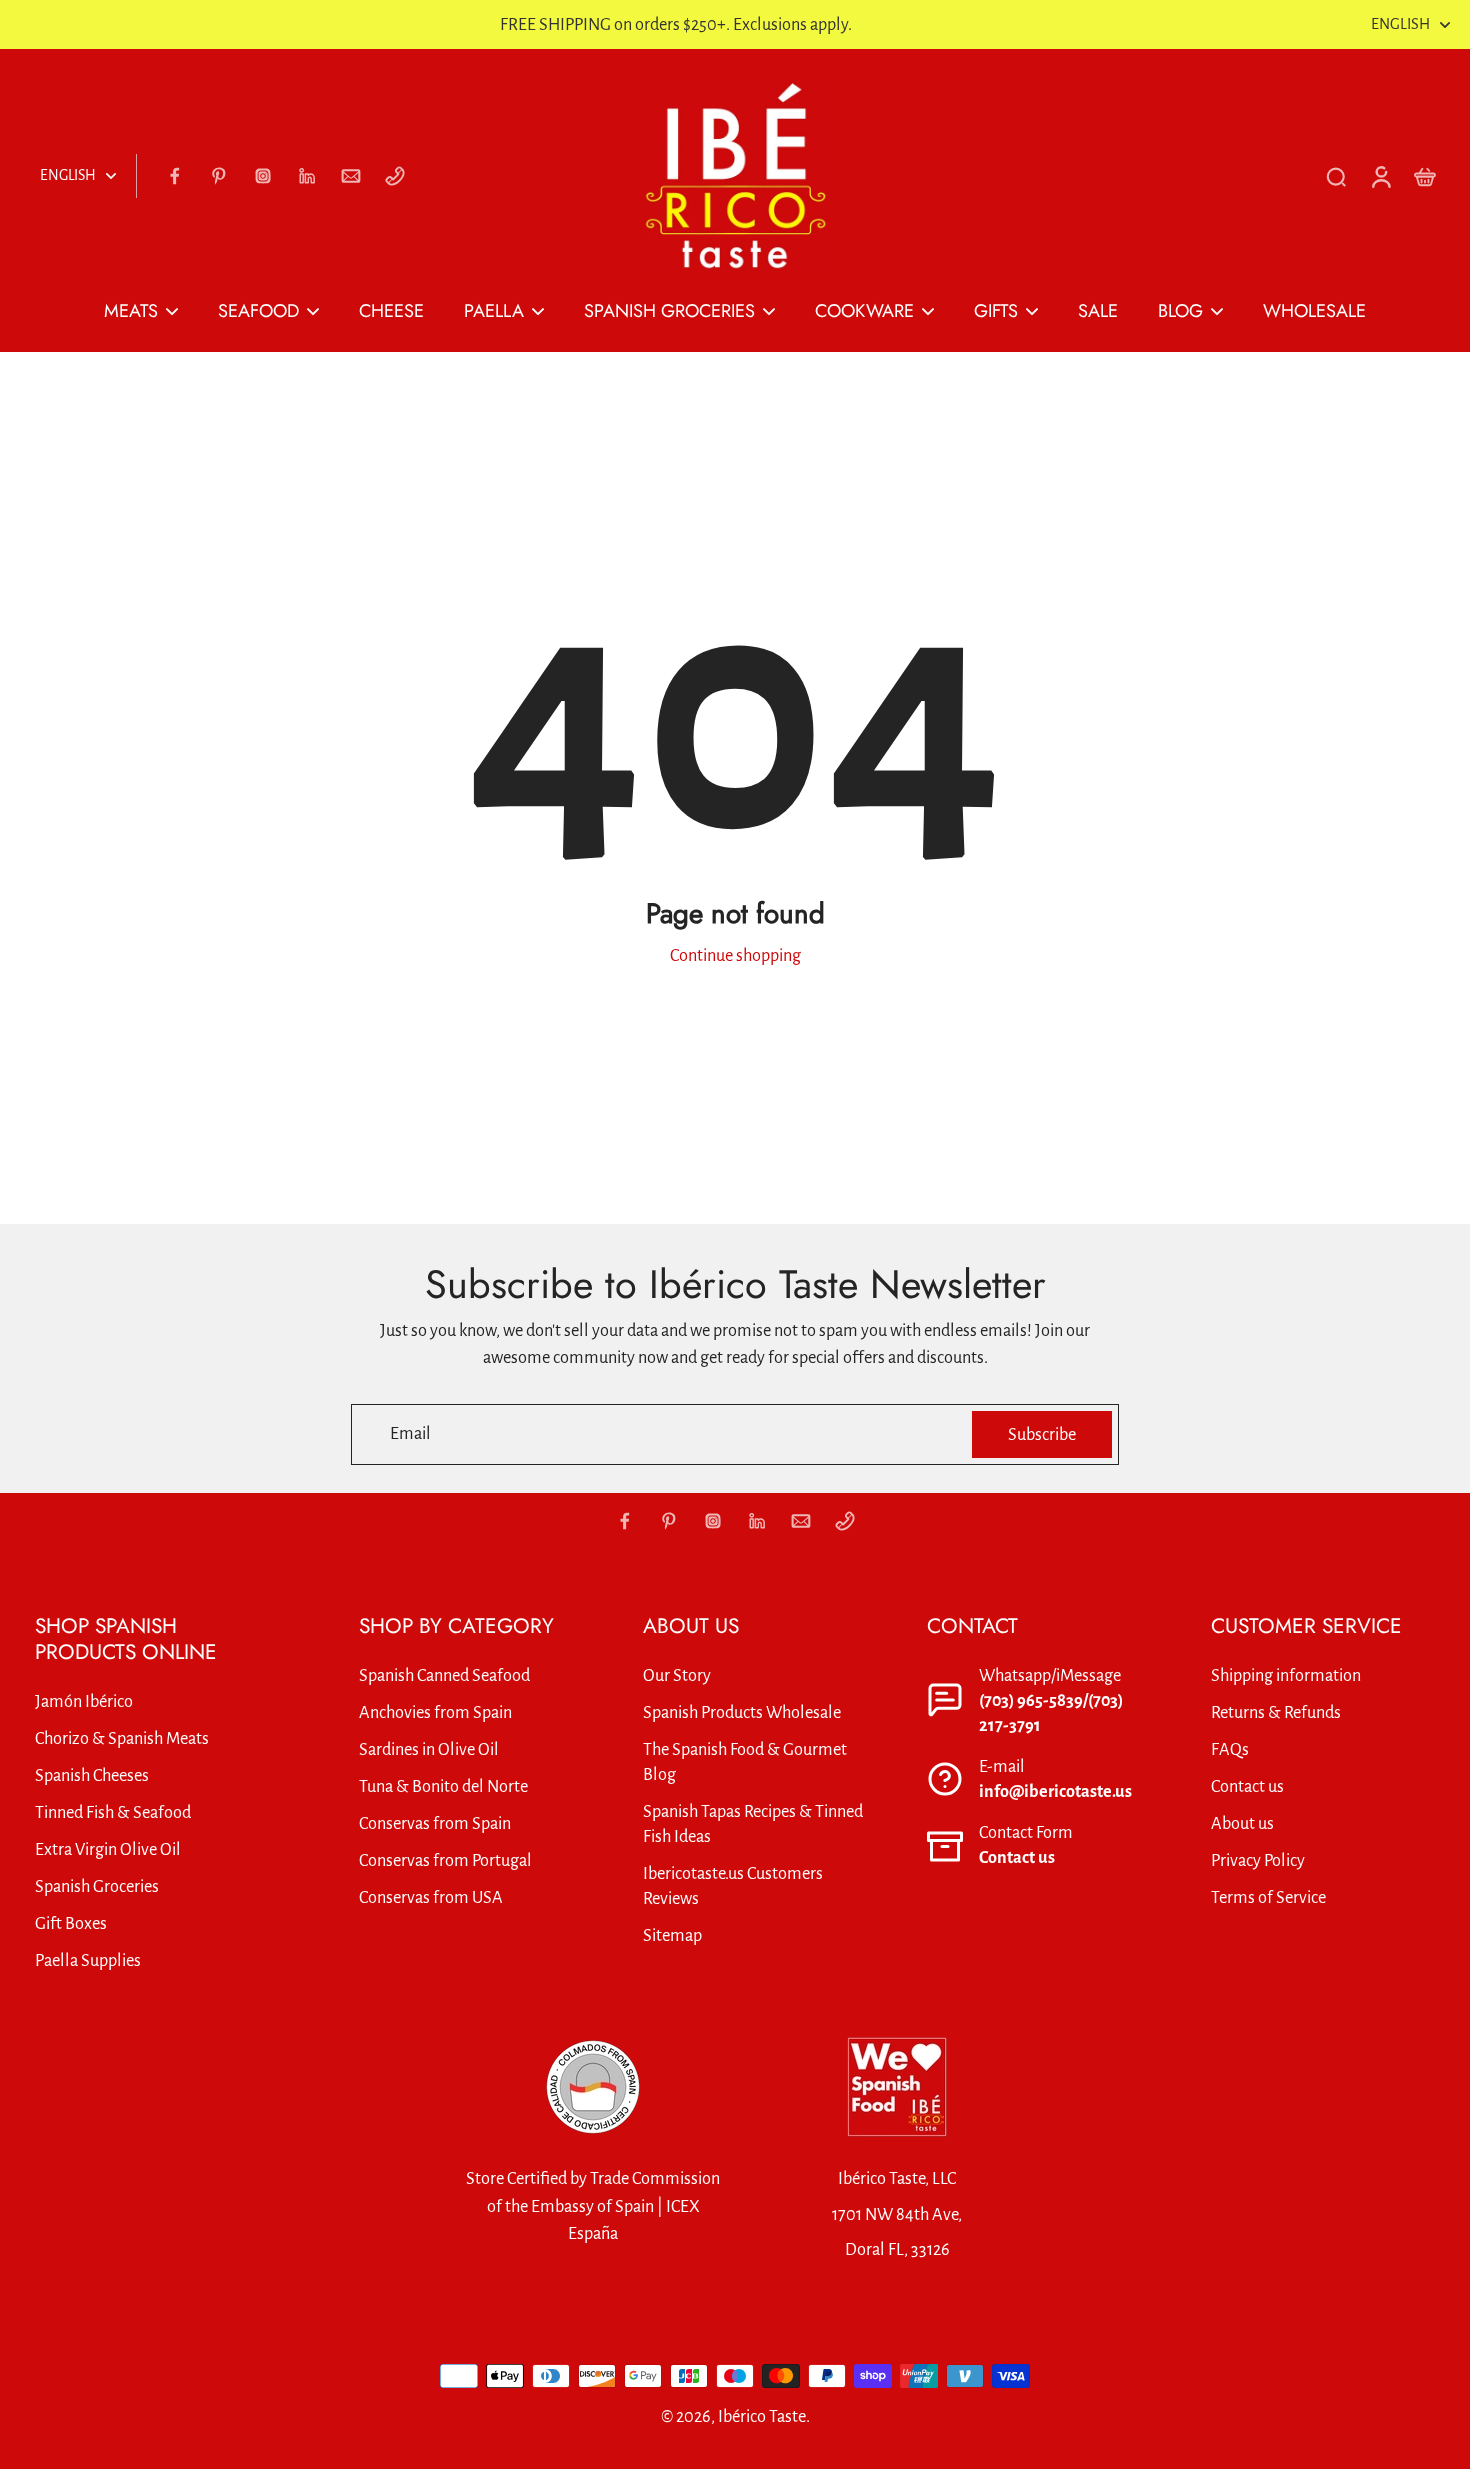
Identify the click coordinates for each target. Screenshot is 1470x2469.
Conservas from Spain (435, 1823)
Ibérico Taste (762, 2416)
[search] (1336, 176)
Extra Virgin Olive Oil (108, 1849)
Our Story (677, 1675)
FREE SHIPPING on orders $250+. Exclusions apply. (676, 24)
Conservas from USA (431, 1897)
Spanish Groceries (97, 1886)
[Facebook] (175, 176)
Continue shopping (735, 955)
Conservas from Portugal (445, 1860)
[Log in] (1380, 176)
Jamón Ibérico (84, 1701)
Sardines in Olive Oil (429, 1749)
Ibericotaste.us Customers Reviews (733, 1886)
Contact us (1017, 1857)
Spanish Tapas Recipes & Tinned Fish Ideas (753, 1824)
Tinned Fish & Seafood (113, 1812)
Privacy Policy (1258, 1860)
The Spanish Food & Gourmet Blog (745, 1762)
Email (410, 1434)
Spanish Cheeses (92, 1775)
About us (1242, 1823)
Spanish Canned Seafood (444, 1675)
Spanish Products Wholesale (742, 1712)
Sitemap (672, 1935)
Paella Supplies (88, 1960)
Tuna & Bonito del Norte (443, 1786)
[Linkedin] (307, 176)
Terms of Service (1268, 1897)
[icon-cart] (1424, 176)
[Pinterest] (219, 176)
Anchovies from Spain (435, 1712)
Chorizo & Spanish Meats (122, 1738)
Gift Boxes (71, 1923)
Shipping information (1286, 1675)
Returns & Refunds (1276, 1712)
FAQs (1230, 1749)
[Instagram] (263, 176)
